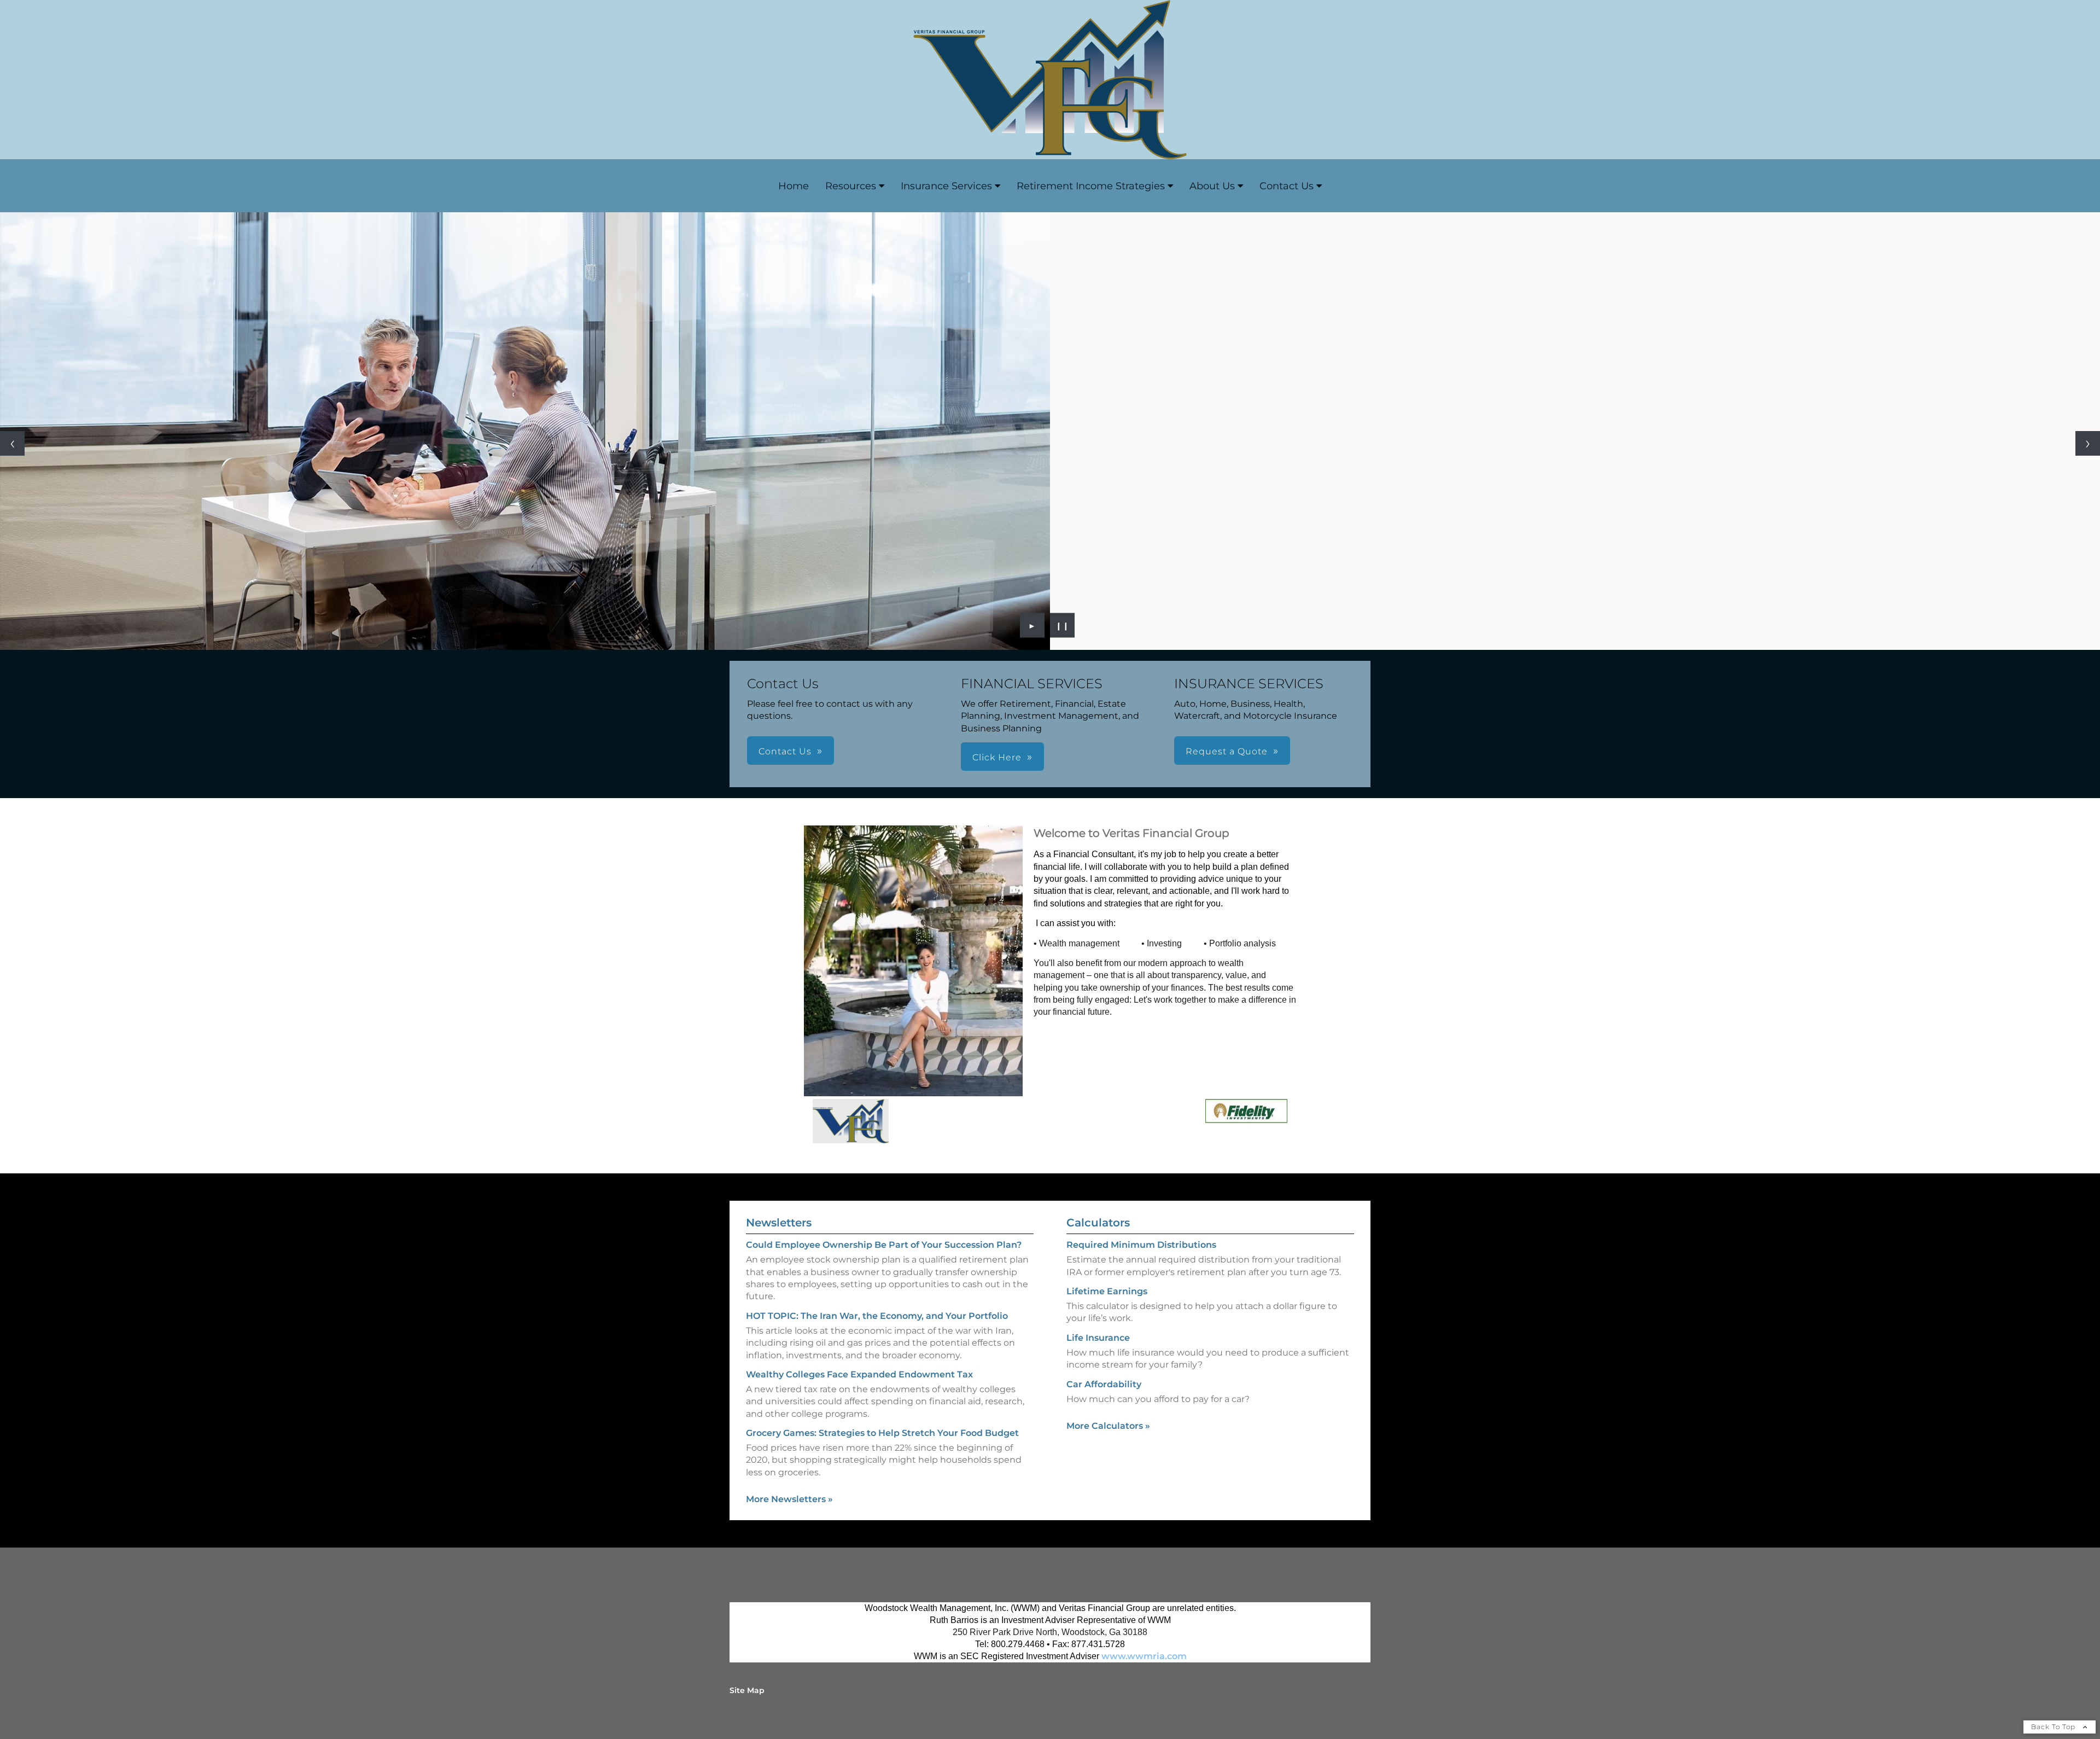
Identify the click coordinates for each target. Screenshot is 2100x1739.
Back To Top (2054, 1727)
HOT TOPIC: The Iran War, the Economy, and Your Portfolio (877, 1316)
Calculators (1098, 1223)
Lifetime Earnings (1107, 1291)
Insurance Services (946, 186)
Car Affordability (1104, 1384)
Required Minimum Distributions (1141, 1245)
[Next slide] (2088, 443)
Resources (851, 186)
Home (794, 186)
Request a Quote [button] (1227, 751)
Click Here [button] (997, 757)
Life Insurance (1098, 1338)
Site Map (747, 1690)
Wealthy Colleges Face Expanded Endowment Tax (859, 1374)
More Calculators (1108, 1426)
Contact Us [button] (785, 751)
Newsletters (779, 1223)
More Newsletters (789, 1499)
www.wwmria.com (1144, 1656)
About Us (1212, 186)
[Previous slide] (12, 443)
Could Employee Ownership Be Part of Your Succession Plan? (884, 1245)
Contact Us (1287, 186)
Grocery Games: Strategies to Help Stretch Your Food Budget (882, 1433)
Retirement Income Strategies (1091, 186)
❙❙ (1063, 625)
